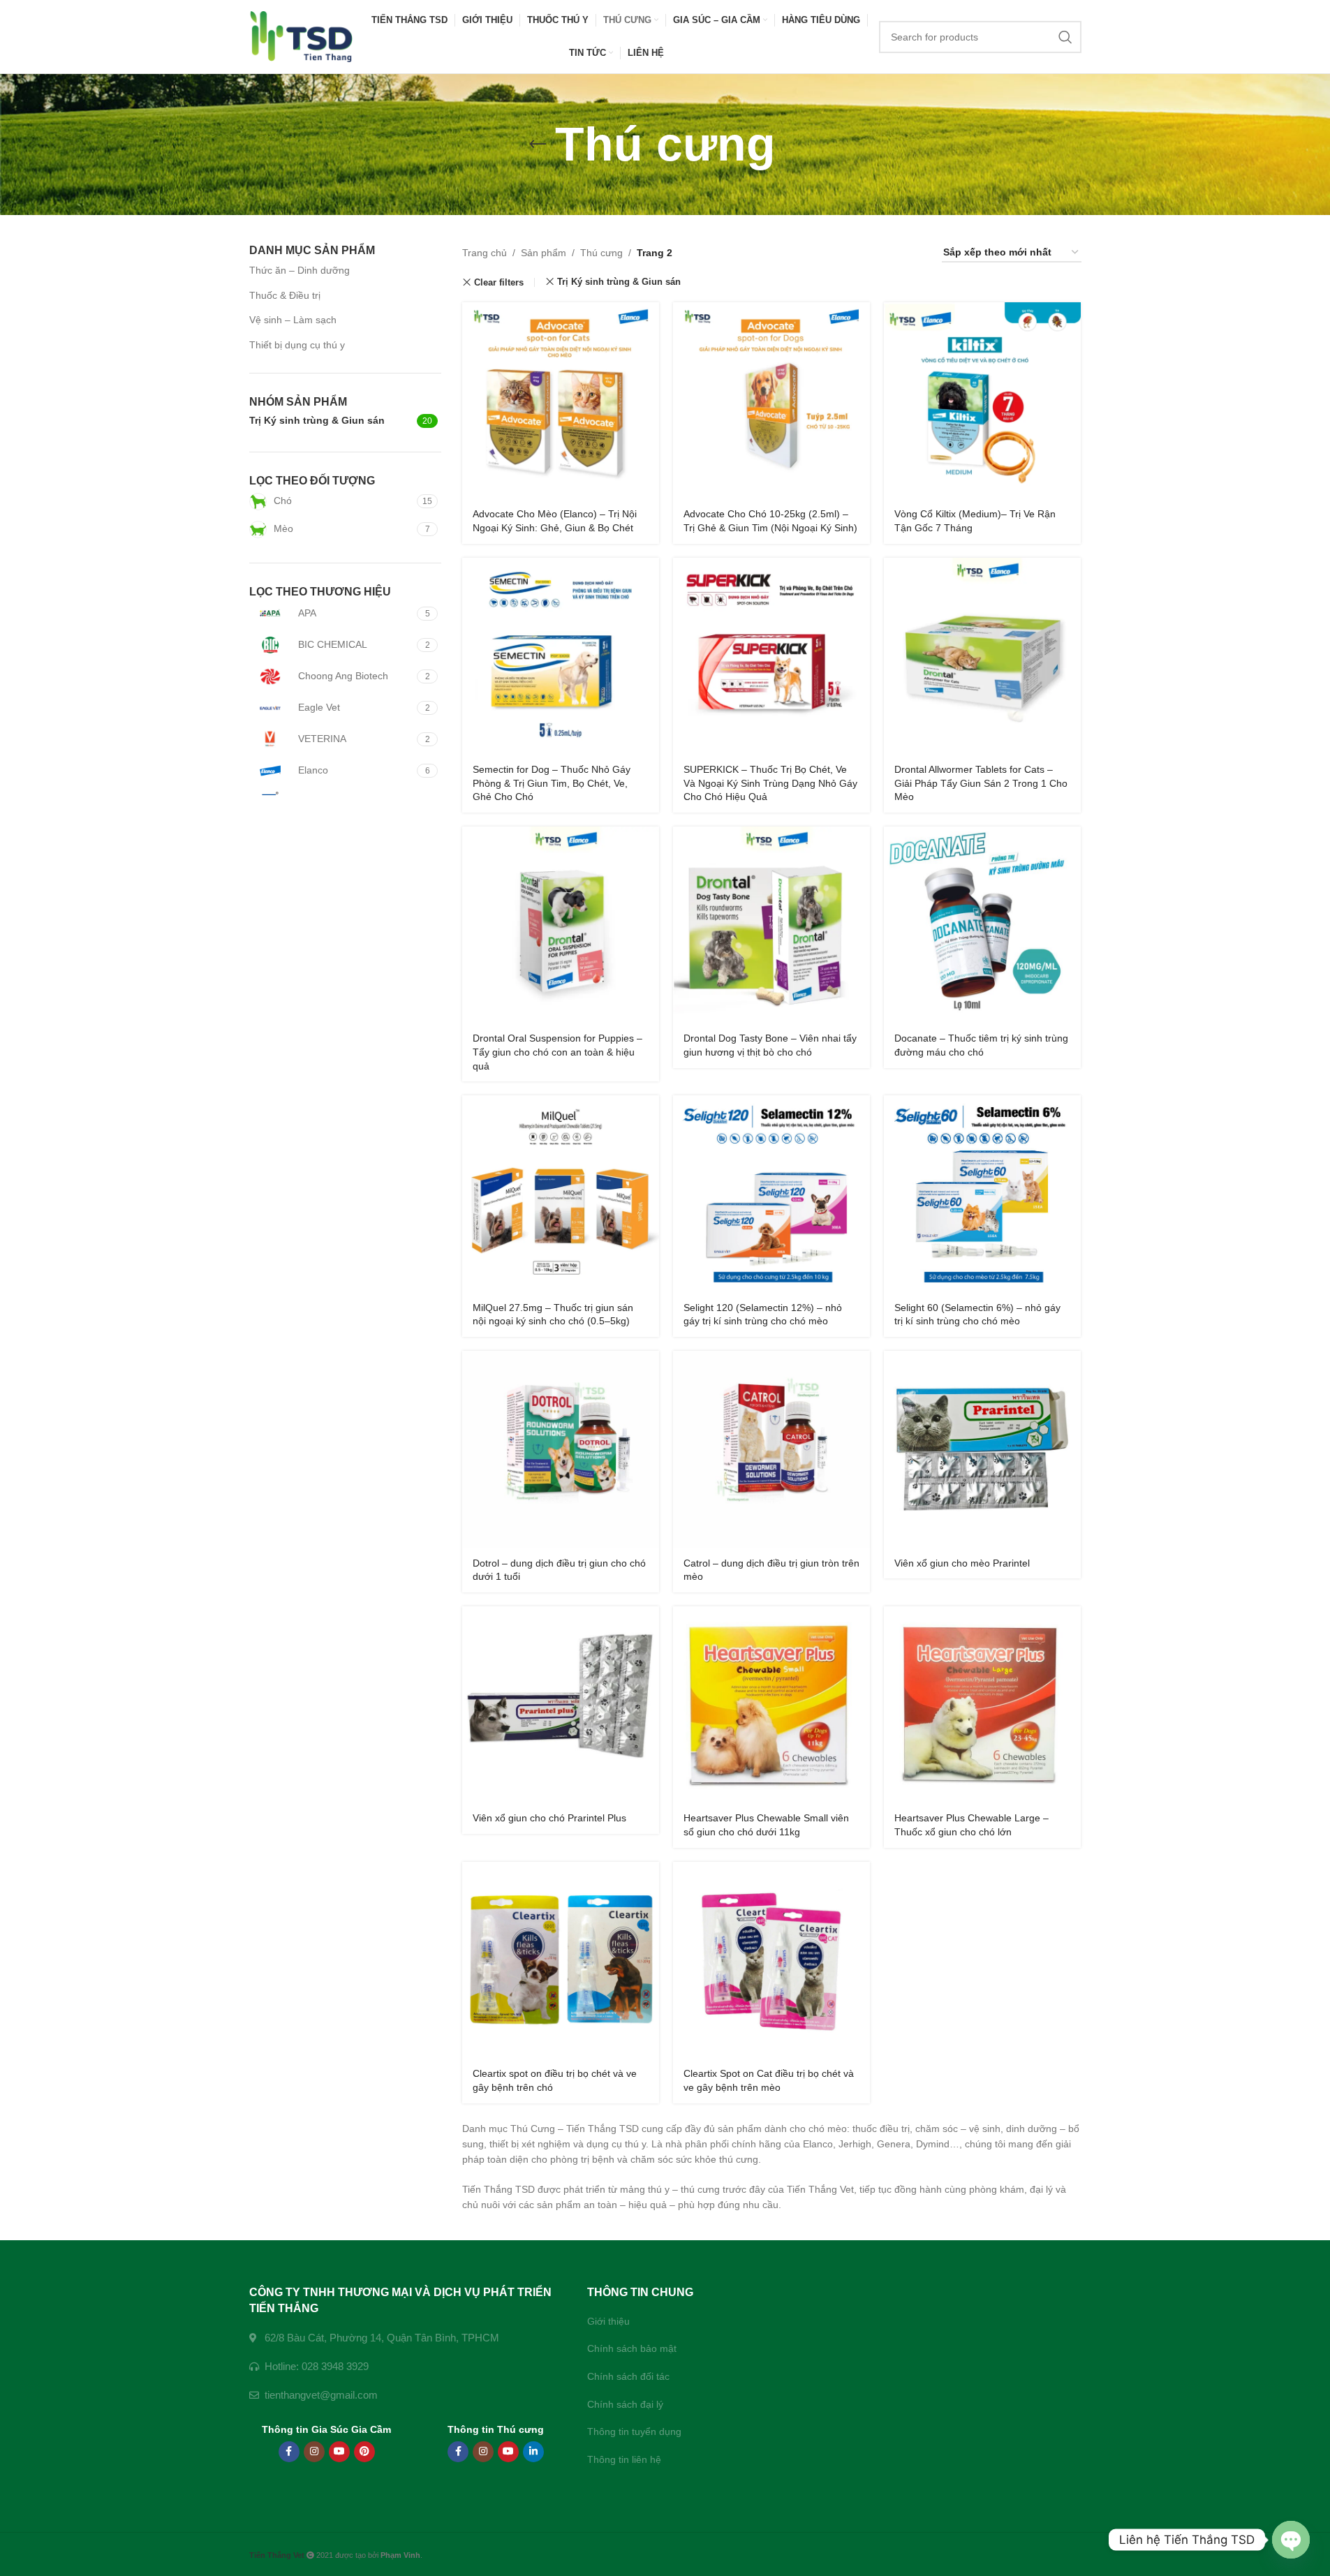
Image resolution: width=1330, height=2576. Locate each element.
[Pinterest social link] (364, 2452)
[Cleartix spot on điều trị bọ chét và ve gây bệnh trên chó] (561, 1960)
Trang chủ (485, 253)
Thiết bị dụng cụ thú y (297, 345)
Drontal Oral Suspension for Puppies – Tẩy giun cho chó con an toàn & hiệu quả (557, 1052)
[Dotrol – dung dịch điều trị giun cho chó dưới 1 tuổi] (561, 1449)
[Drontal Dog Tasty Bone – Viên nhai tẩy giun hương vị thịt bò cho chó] (771, 925)
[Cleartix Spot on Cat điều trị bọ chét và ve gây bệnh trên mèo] (771, 1960)
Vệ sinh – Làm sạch (293, 320)
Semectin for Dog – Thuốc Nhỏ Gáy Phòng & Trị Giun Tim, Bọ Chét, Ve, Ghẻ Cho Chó (552, 783)
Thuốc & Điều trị (285, 295)
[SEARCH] (1065, 37)
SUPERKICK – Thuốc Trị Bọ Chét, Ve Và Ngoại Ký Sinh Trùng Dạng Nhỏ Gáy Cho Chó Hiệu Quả (770, 783)
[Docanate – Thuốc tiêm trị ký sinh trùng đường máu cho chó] (982, 925)
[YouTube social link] (339, 2452)
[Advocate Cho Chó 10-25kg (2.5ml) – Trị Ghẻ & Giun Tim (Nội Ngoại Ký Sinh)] (771, 401)
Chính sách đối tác (628, 2376)
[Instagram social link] (314, 2452)
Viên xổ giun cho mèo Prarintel (962, 1563)
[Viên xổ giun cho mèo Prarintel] (982, 1449)
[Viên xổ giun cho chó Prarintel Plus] (561, 1705)
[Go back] (538, 145)
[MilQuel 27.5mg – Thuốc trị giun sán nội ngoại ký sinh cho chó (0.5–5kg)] (561, 1194)
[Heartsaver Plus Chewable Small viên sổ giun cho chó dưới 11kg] (771, 1705)
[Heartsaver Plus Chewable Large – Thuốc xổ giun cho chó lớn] (982, 1705)
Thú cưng (601, 253)
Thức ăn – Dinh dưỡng (300, 270)
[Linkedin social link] (533, 2452)
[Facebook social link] (289, 2452)
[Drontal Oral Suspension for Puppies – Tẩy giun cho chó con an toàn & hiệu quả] (561, 925)
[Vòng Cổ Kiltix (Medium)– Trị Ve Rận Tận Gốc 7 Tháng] (982, 401)
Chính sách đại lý (625, 2404)
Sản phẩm (544, 253)
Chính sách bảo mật (632, 2348)
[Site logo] (302, 36)
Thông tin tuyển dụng (634, 2431)
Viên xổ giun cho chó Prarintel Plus (549, 1818)
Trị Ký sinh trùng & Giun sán (619, 282)
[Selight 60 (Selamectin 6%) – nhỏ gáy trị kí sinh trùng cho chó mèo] (982, 1194)
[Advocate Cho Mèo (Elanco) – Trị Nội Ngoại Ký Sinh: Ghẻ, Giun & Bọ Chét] (561, 401)
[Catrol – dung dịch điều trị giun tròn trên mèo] (771, 1449)
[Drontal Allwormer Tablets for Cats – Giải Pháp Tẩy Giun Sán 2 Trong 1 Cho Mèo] (982, 656)
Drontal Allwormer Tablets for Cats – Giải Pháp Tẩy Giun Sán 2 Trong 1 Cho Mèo (981, 783)
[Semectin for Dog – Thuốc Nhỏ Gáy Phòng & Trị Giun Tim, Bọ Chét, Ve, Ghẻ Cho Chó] (561, 656)
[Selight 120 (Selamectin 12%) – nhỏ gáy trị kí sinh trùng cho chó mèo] (771, 1194)
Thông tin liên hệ (624, 2459)
